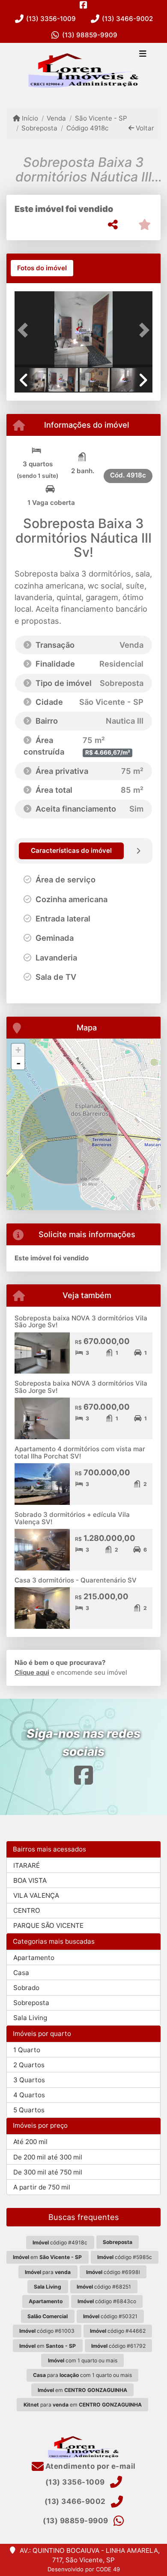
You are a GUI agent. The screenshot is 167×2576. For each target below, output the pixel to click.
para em (83, 2405)
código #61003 (47, 2331)
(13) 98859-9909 (90, 35)
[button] (25, 330)
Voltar (144, 128)
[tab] (42, 268)
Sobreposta (39, 128)
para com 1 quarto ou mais (82, 2375)
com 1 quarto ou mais (83, 2360)
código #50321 (110, 2316)
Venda (56, 118)
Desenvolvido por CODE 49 (84, 2569)
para (48, 2272)
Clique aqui (32, 1672)
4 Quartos (29, 2095)
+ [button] (18, 1050)
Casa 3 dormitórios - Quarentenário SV (76, 1580)
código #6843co (107, 2301)
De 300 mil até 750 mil (48, 2172)
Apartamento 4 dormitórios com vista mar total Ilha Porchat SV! (80, 1453)
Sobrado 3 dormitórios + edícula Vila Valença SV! (72, 1518)
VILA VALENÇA (36, 1895)
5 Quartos (29, 2110)
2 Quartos (29, 2065)
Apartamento (34, 1958)
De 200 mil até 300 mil (48, 2157)
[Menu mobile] (83, 69)
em (47, 2257)
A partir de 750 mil (42, 2187)
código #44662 (118, 2331)
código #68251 (104, 2287)
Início (29, 118)
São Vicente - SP (101, 118)
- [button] (18, 1063)
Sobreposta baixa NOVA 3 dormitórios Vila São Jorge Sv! (81, 1322)
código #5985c (125, 2257)
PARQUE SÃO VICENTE (48, 1925)
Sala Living (30, 2018)
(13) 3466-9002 (127, 19)
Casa (21, 1973)
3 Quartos (29, 2080)
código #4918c (60, 2242)
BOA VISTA (30, 1880)
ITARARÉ (27, 1865)
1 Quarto (27, 2050)
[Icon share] (83, 5)
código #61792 (118, 2346)
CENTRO (27, 1910)
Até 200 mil (30, 2142)
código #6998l (113, 2272)
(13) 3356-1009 (51, 19)
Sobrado (26, 1988)
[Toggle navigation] (143, 54)
